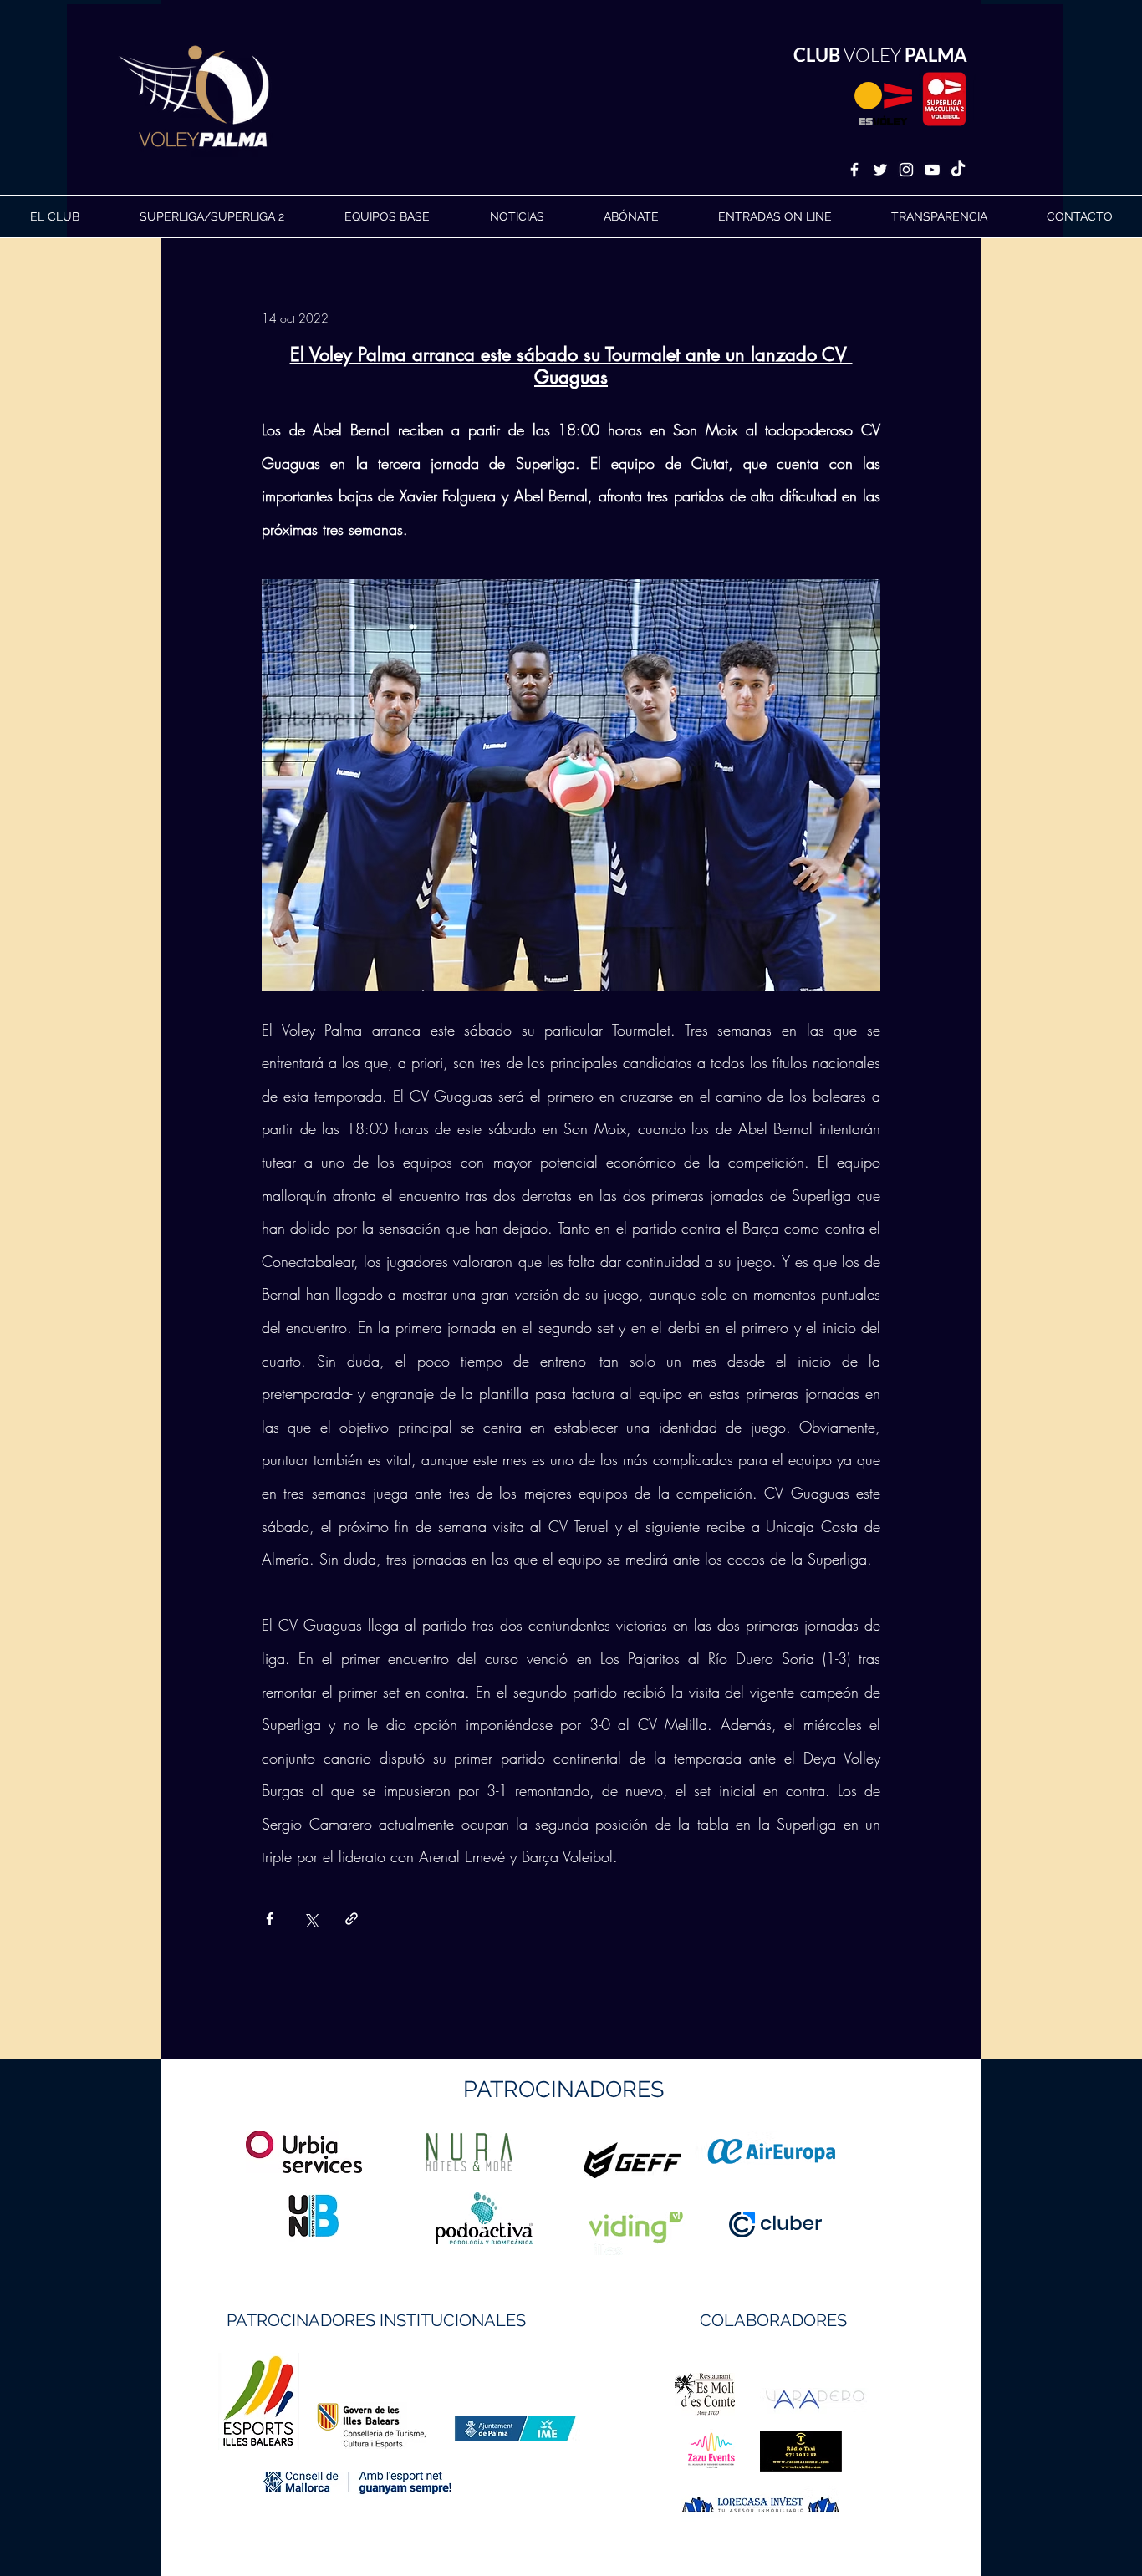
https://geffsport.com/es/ (511, 2223)
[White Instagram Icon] (906, 170)
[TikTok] (958, 170)
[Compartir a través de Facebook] (270, 1919)
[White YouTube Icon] (932, 170)
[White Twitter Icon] (880, 170)
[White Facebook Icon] (854, 170)
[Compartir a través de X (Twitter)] (311, 1919)
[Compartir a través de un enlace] (352, 1919)
